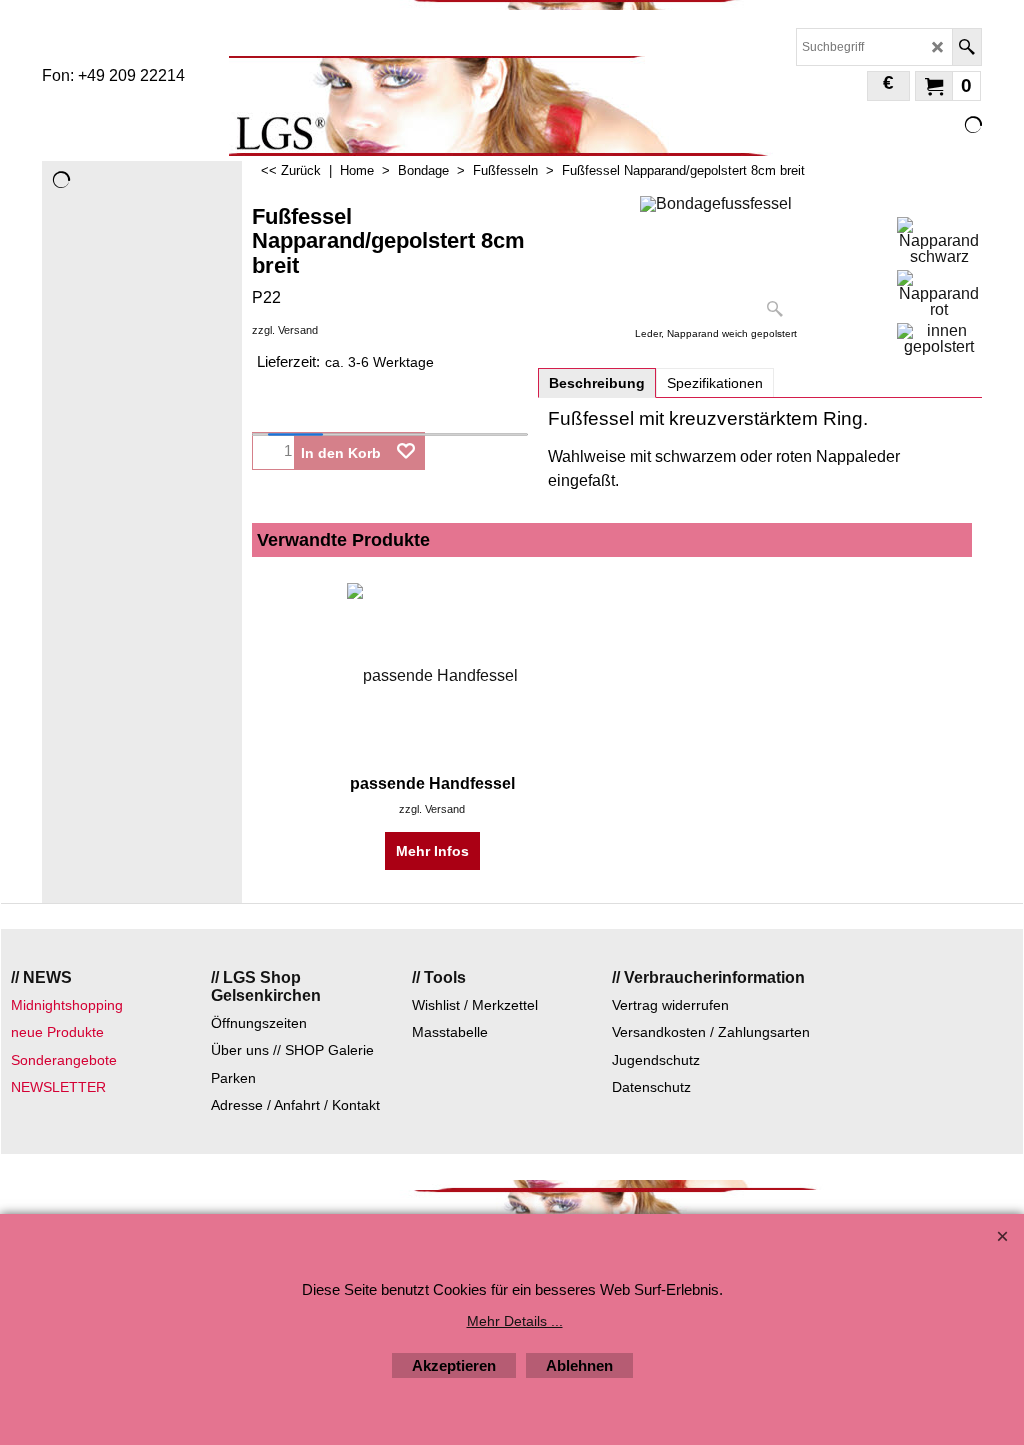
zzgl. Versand (285, 330)
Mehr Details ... (515, 1321)
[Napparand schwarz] (939, 241)
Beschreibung (597, 383)
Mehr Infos (432, 851)
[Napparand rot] (939, 294)
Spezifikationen (715, 383)
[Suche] (966, 47)
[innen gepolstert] (939, 339)
